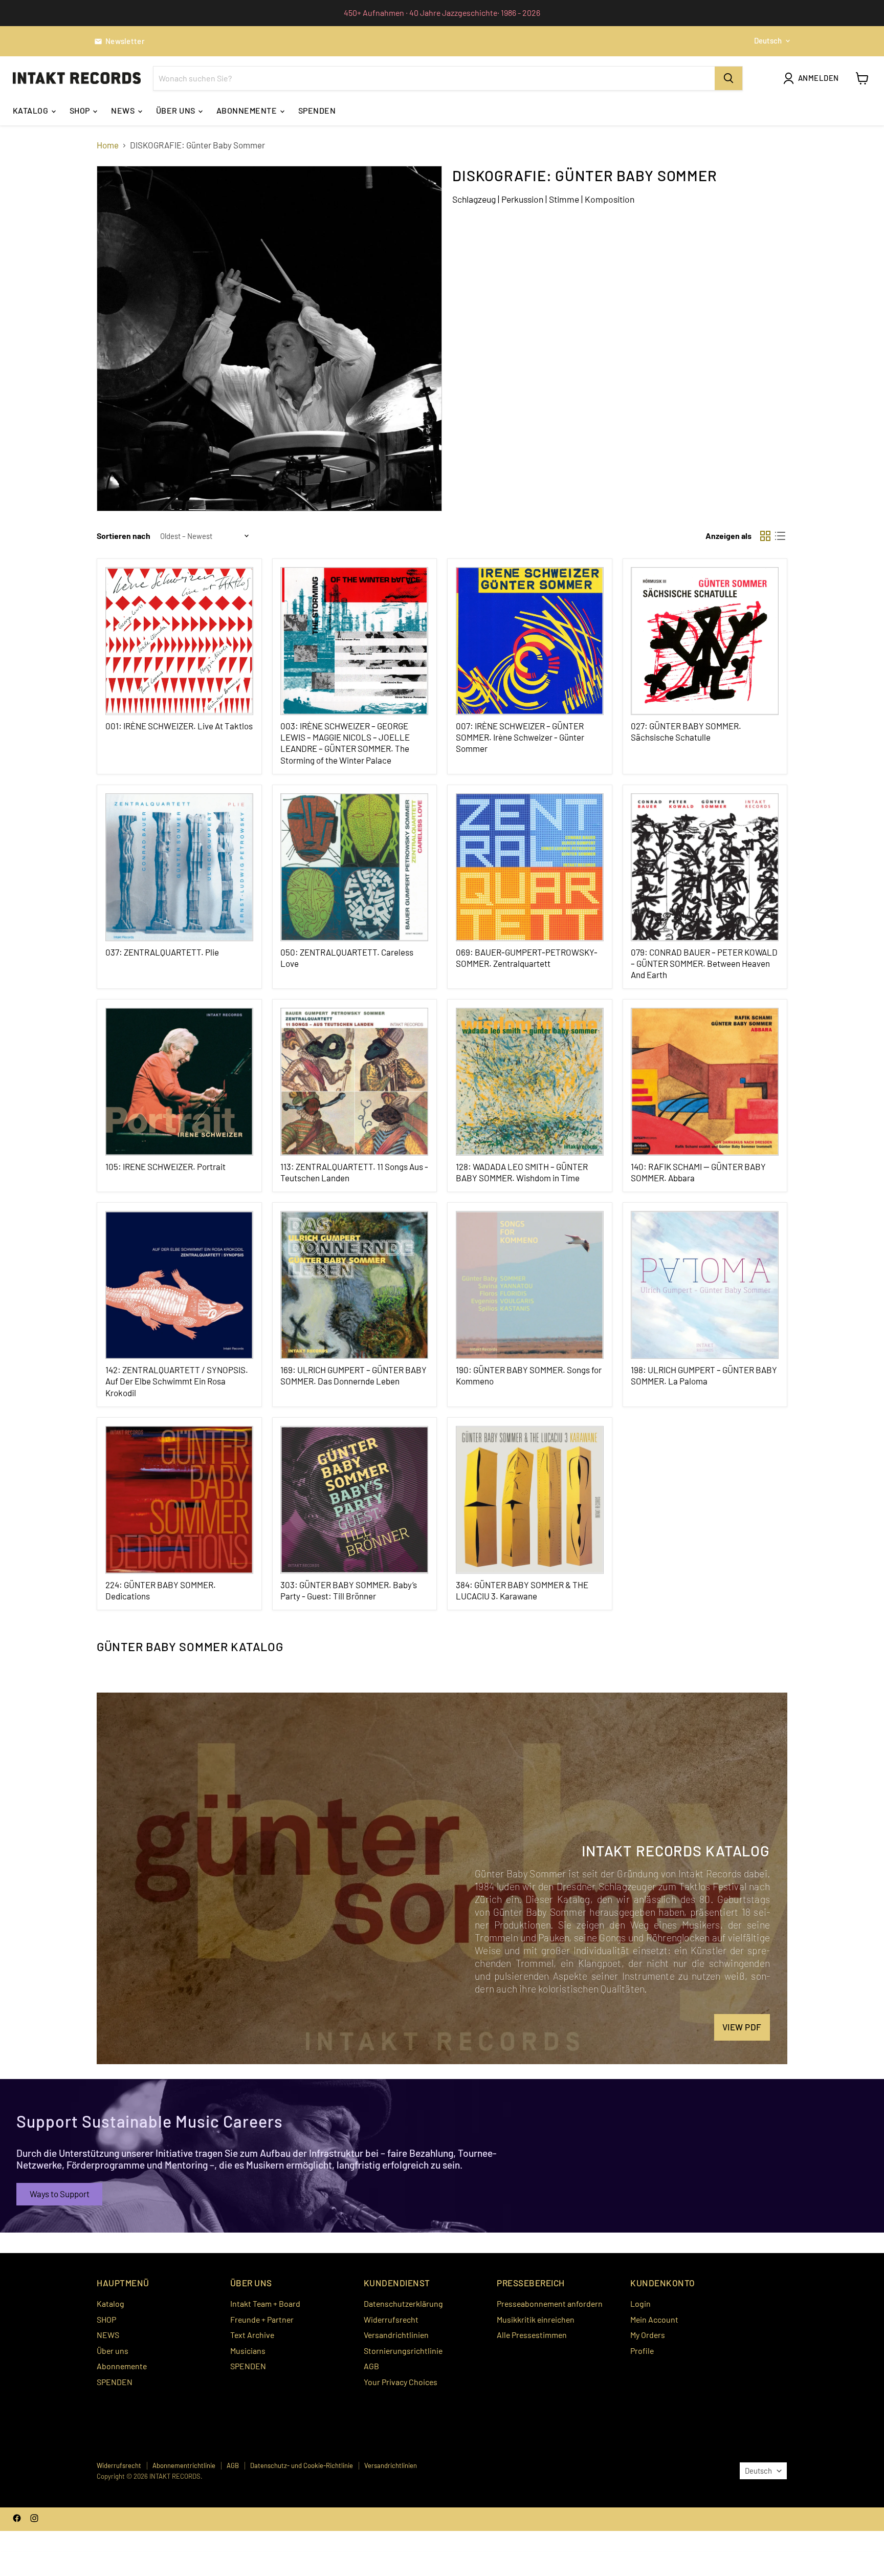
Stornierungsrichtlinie (403, 2351)
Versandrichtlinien (396, 2335)
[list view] (780, 536)
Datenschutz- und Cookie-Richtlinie (302, 2465)
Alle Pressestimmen (532, 2335)
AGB (371, 2366)
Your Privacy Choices (401, 2382)
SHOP (81, 110)
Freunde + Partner (262, 2319)
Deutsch (768, 40)
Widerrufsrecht (391, 2319)
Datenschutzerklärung (403, 2303)
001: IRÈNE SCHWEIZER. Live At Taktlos (179, 726)
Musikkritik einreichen (536, 2319)
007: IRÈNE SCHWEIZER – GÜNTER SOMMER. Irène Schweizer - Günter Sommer (520, 737)
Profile (642, 2351)
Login (640, 2303)
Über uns (176, 110)
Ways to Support (60, 2194)
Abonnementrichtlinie (184, 2465)
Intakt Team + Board (265, 2303)
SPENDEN (317, 110)
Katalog (31, 110)
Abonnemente (248, 110)
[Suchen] (728, 78)
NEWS (124, 110)
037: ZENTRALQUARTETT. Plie (162, 952)
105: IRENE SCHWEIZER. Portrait (165, 1166)
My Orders (648, 2335)
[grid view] (766, 536)
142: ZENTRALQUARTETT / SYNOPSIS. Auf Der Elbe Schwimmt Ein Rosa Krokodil (177, 1381)
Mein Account (654, 2319)
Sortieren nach (124, 536)
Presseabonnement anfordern (550, 2303)
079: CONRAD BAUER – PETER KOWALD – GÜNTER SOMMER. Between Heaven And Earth (704, 964)
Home (108, 145)
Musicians (248, 2351)
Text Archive (252, 2335)
